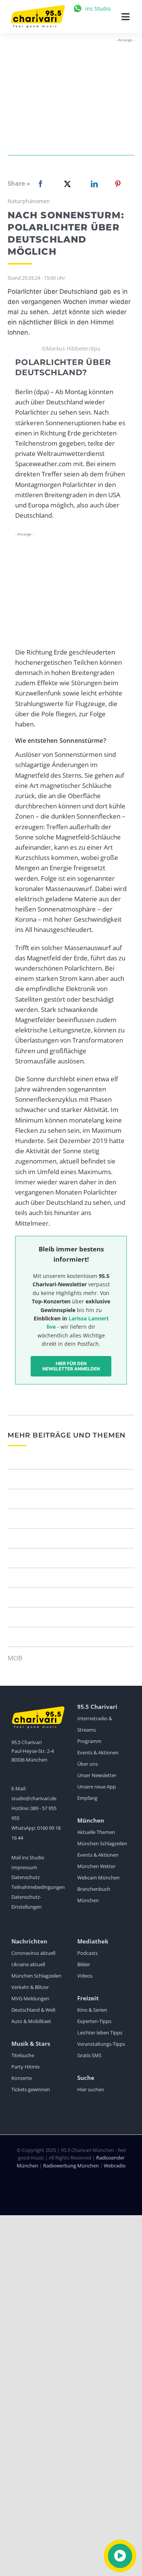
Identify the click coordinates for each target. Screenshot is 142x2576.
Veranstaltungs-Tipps (101, 2044)
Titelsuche (23, 2055)
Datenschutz (26, 1877)
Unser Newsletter (97, 1775)
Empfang (87, 1798)
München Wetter (96, 1866)
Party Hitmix (26, 2067)
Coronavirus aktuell (33, 1953)
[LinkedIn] (93, 184)
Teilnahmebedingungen (38, 1887)
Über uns (87, 1764)
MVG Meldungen (30, 1998)
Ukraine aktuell (28, 1964)
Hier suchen (91, 2089)
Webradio (115, 2166)
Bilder (84, 1964)
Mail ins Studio (28, 1857)
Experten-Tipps (94, 2021)
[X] (66, 184)
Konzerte (22, 2078)
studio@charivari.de (34, 1798)
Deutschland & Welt (34, 2010)
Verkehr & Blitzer (30, 1987)
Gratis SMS (89, 2055)
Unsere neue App (97, 1787)
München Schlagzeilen (102, 1843)
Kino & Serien (92, 2010)
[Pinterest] (118, 184)
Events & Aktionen (98, 1752)
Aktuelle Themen (96, 1832)
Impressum (24, 1867)
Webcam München (98, 1878)
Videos (85, 1976)
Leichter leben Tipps (100, 2033)
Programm (89, 1741)
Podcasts (87, 1953)
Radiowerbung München (71, 2166)
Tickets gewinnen (31, 2089)
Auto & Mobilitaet (31, 2021)
